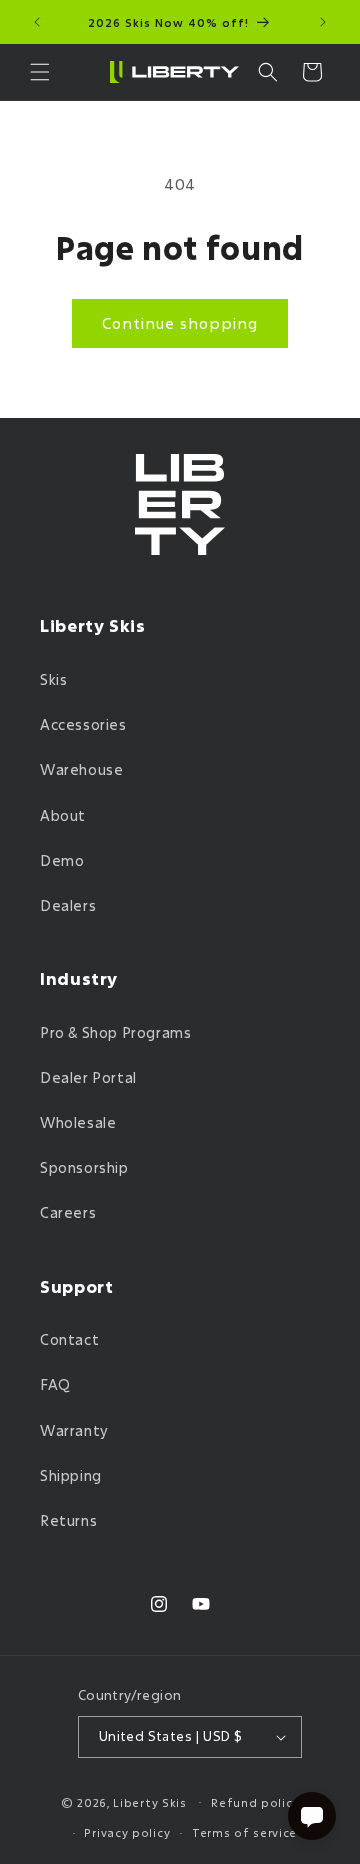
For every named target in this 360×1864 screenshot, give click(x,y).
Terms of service (244, 1832)
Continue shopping (180, 323)
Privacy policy (127, 1832)
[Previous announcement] (37, 22)
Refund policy (255, 1802)
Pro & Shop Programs (115, 1032)
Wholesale (78, 1122)
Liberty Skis (149, 1801)
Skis (53, 679)
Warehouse (81, 769)
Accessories (83, 724)
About (63, 815)
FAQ (55, 1384)
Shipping (71, 1475)
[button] (40, 72)
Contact (69, 1339)
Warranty (74, 1430)
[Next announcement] (323, 22)
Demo (62, 860)
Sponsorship (84, 1167)
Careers (68, 1212)
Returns (68, 1520)
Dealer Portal (88, 1077)
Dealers (68, 905)
